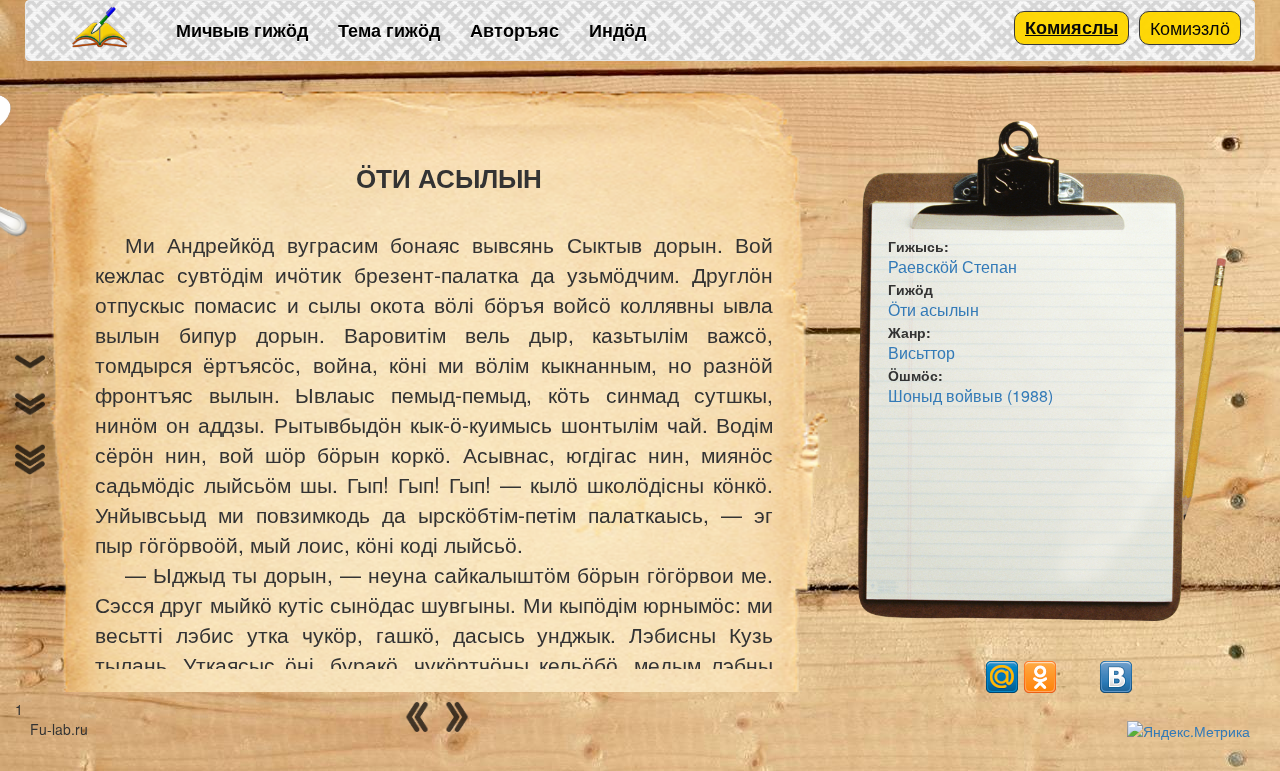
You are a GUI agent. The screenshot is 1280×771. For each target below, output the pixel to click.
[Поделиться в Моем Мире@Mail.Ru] (1002, 677)
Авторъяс (514, 30)
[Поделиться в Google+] (964, 677)
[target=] (1078, 677)
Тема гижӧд (389, 30)
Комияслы (1071, 27)
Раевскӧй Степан (952, 266)
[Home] (101, 28)
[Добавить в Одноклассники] (1040, 677)
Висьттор (921, 352)
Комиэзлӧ (1190, 27)
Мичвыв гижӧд (242, 30)
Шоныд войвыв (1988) (970, 395)
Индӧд (617, 30)
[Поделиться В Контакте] (1116, 677)
